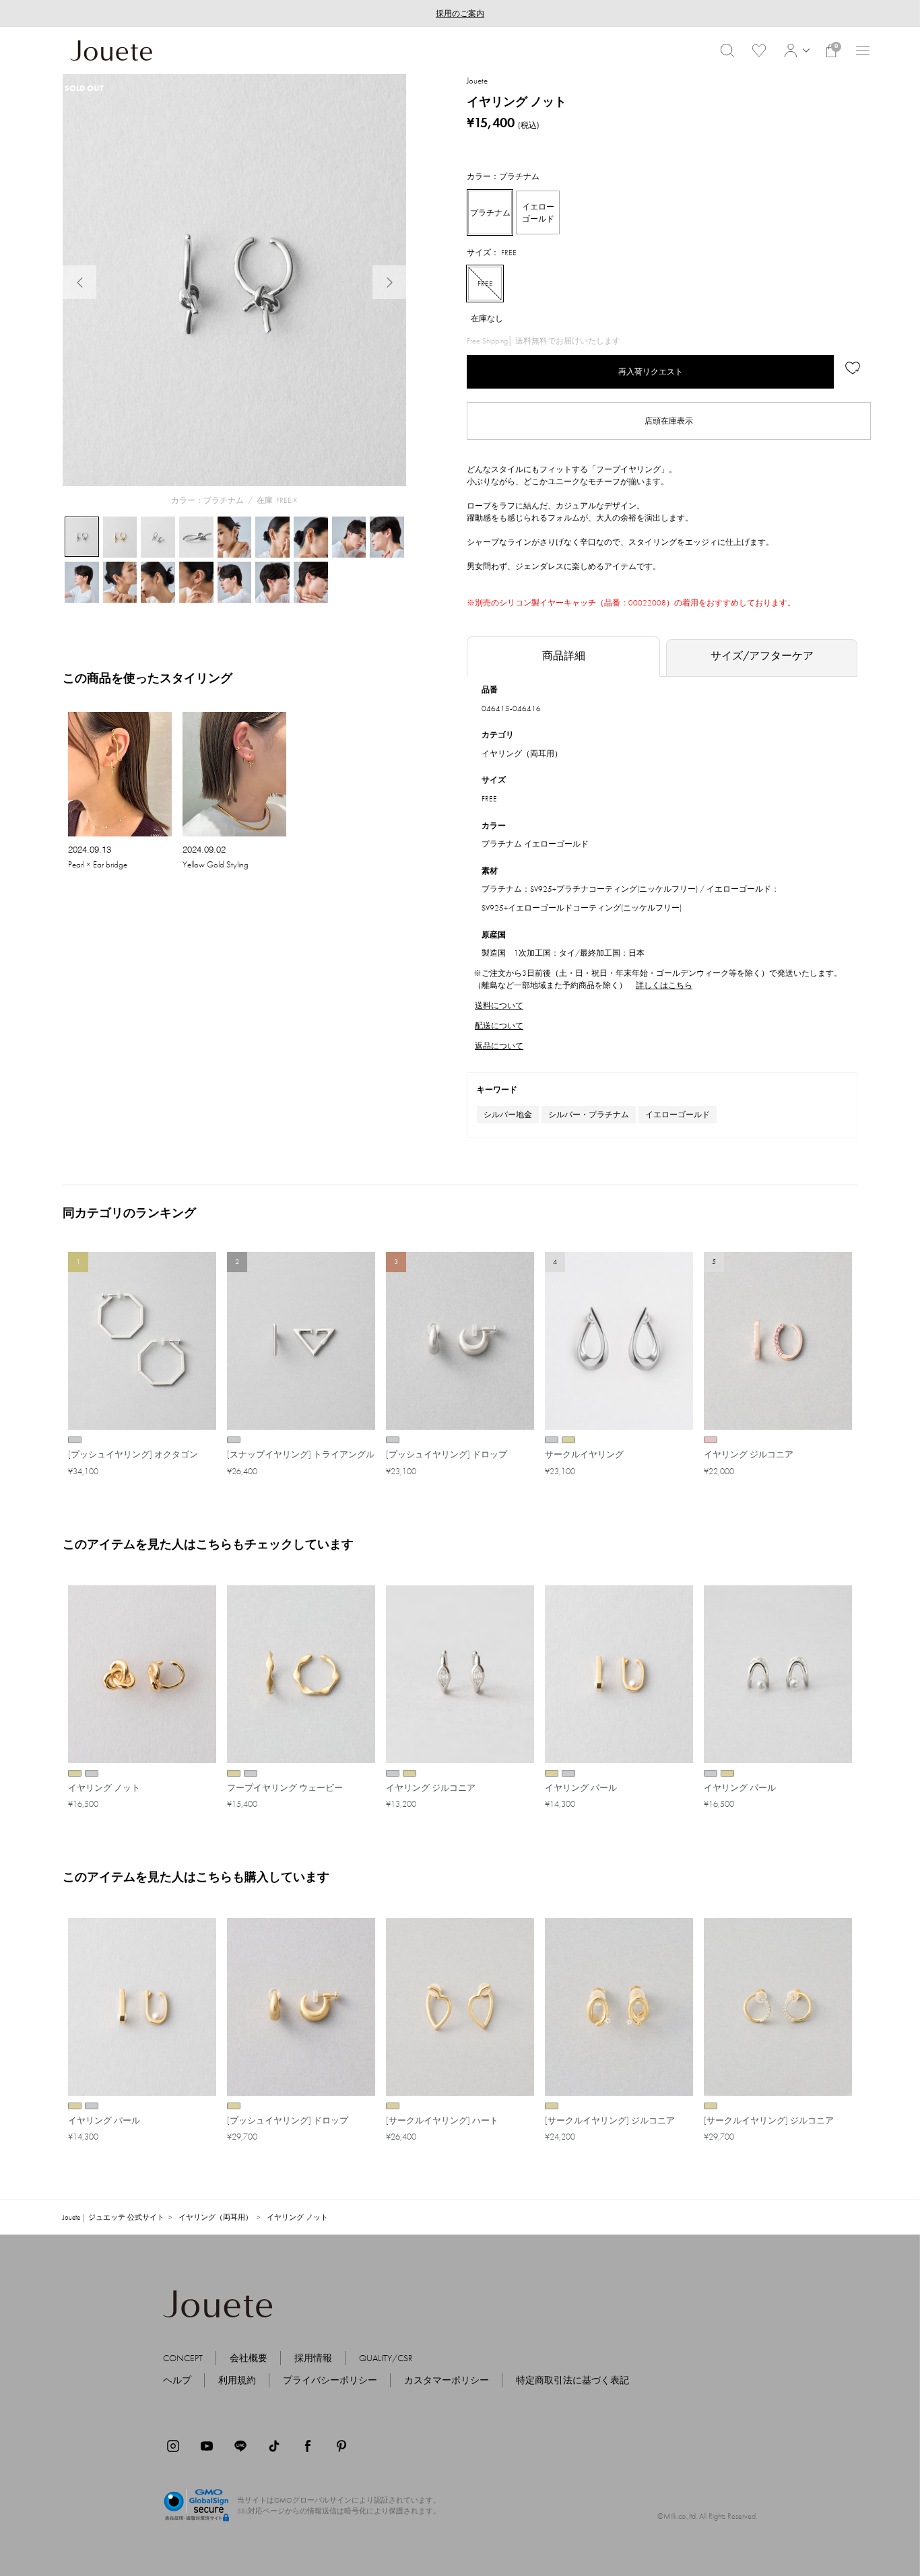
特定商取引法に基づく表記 (572, 2380)
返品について (499, 1046)
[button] (795, 51)
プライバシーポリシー (330, 2380)
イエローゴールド (678, 1115)
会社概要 (249, 2358)
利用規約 (237, 2380)
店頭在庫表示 (669, 421)
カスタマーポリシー (447, 2380)
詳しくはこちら (664, 985)
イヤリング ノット (297, 2217)
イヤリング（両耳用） (522, 754)
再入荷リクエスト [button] (651, 372)
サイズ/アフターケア (762, 656)
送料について (499, 1005)
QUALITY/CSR (386, 2358)
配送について (499, 1026)
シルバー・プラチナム (589, 1115)
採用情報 (313, 2358)
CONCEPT (183, 2358)
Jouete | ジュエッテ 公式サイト (113, 2217)
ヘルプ (177, 2380)
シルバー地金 (508, 1115)
